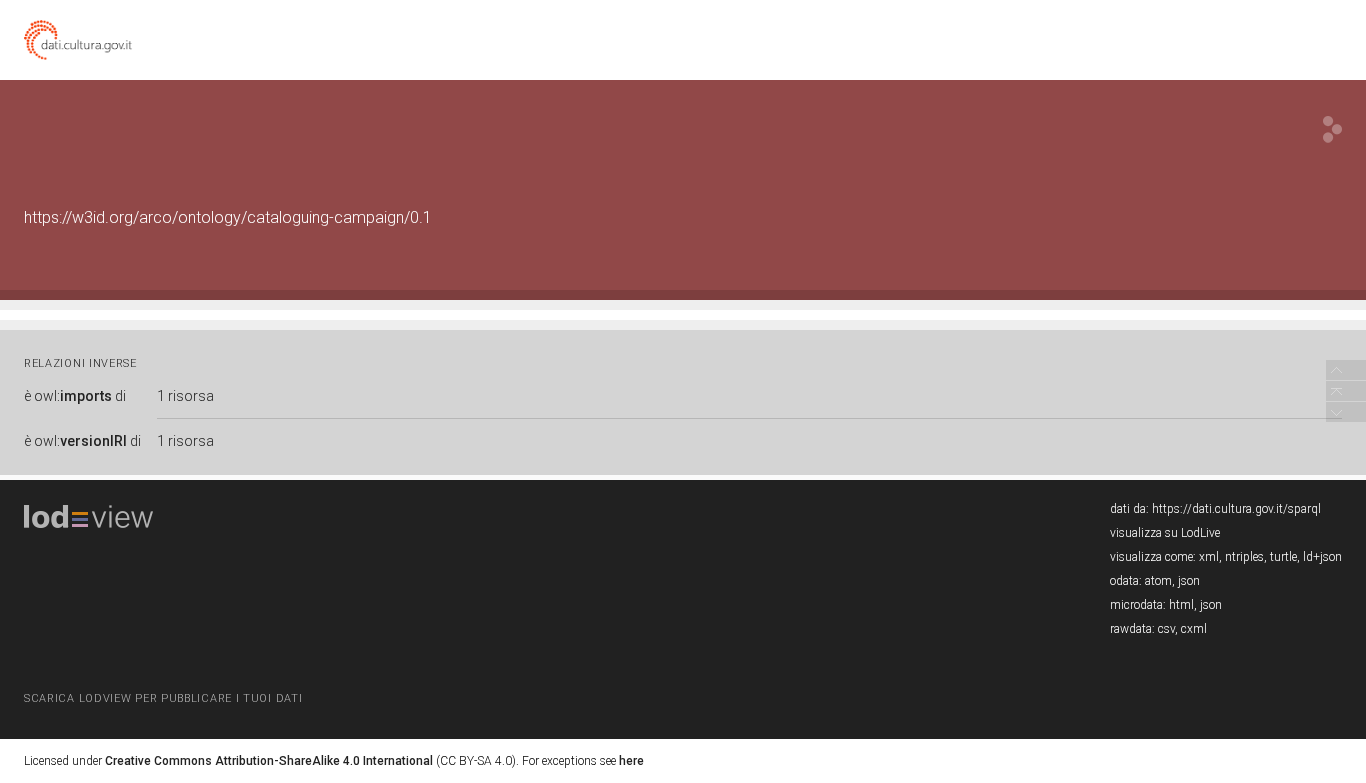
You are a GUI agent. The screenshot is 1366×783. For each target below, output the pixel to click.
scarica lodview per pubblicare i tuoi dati (163, 698)
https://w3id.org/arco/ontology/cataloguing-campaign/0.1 (228, 217)
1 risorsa (185, 396)
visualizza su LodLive (1165, 533)
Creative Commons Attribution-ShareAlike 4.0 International (269, 761)
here (631, 761)
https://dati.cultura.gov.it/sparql (1236, 509)
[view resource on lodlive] (1332, 129)
